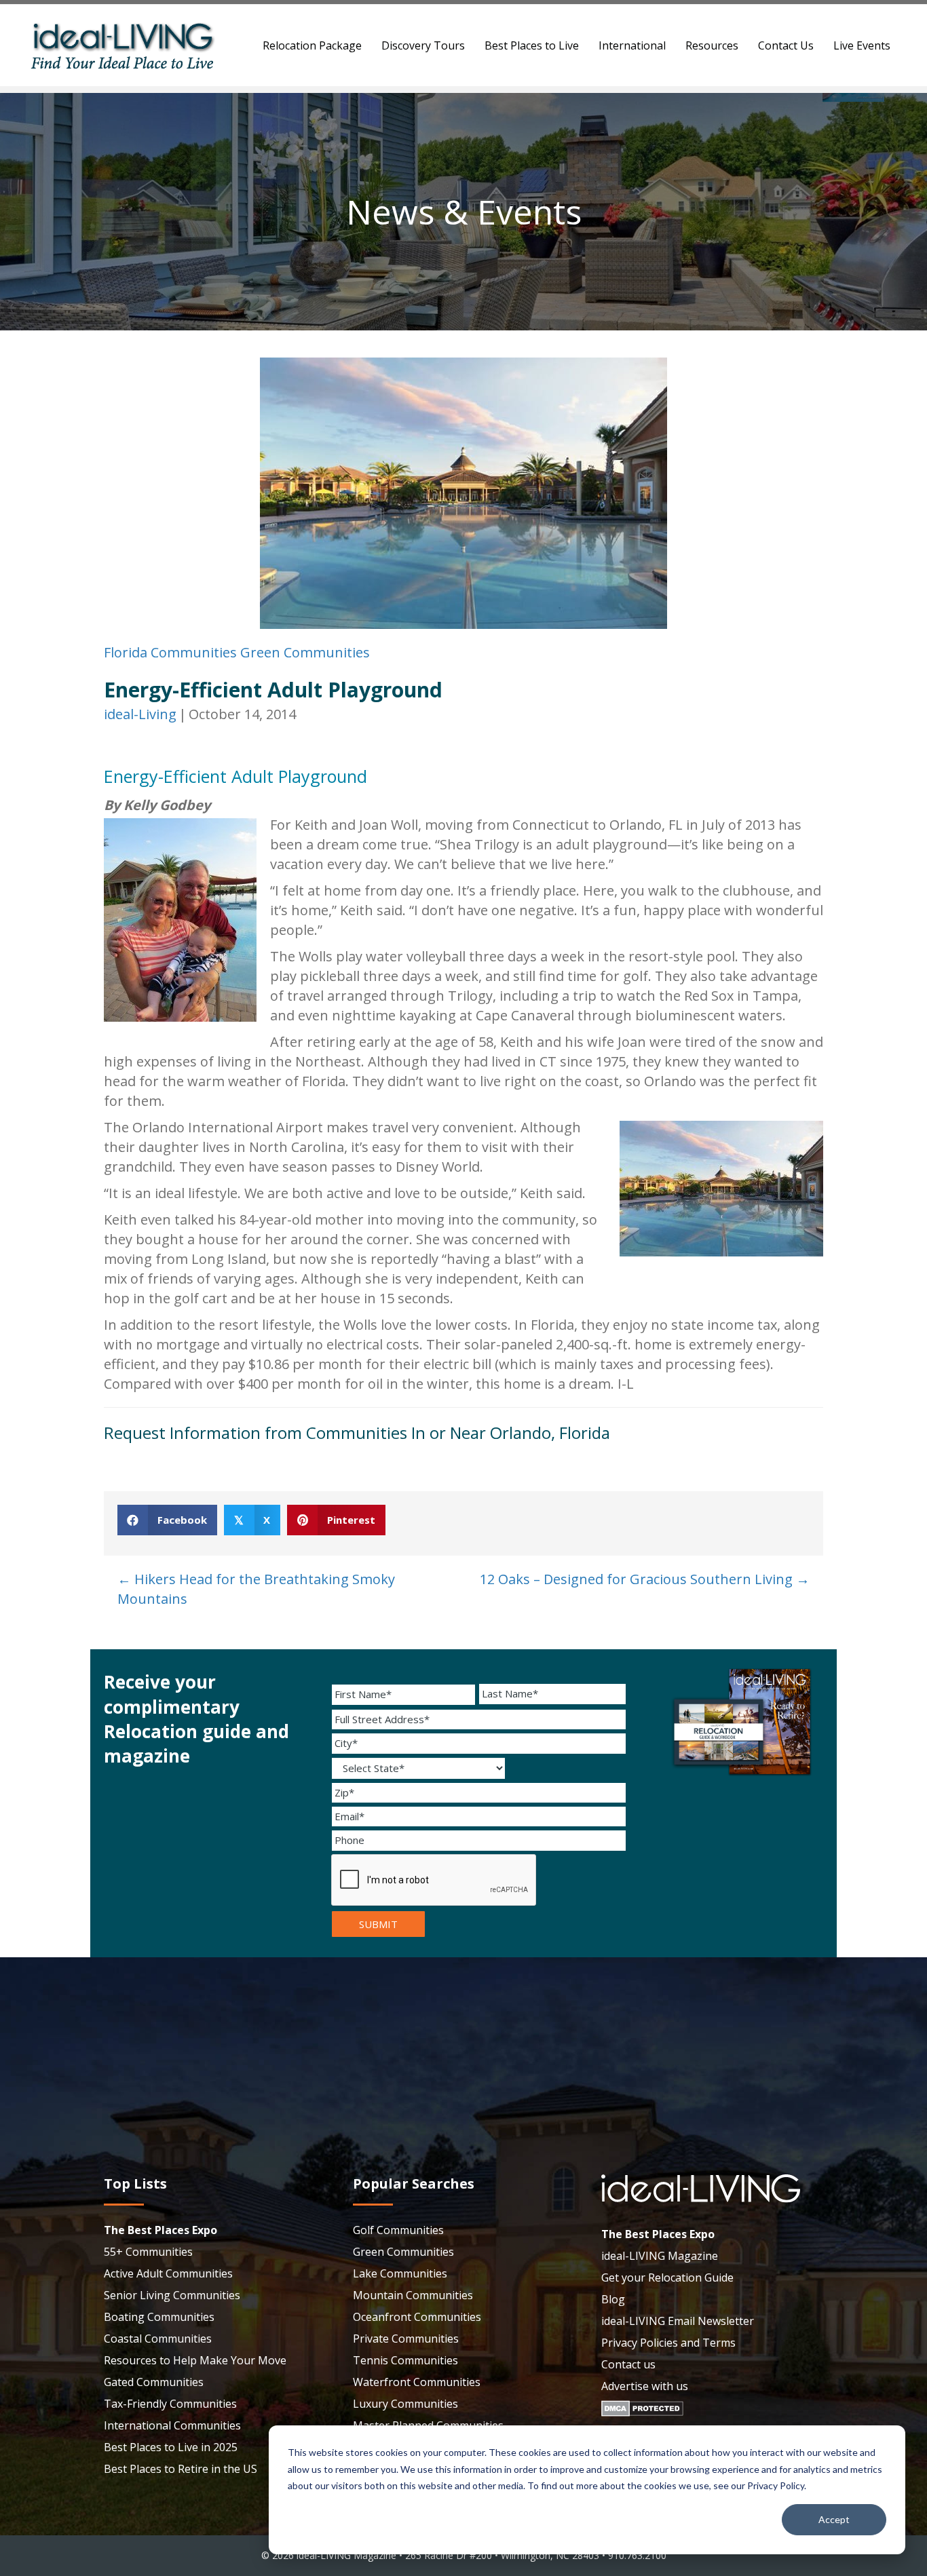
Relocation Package (312, 45)
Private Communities (406, 2339)
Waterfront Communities (417, 2382)
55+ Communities (148, 2252)
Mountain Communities (413, 2295)
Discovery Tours (423, 45)
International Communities (172, 2425)
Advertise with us (645, 2386)
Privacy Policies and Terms (668, 2343)
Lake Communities (400, 2273)
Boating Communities (159, 2317)
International (632, 45)
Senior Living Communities (172, 2295)
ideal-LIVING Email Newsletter (678, 2321)
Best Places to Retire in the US (181, 2469)
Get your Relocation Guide (667, 2277)
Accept (834, 2519)
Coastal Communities (158, 2339)
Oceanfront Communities (417, 2317)
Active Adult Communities (168, 2273)
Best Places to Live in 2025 (171, 2447)
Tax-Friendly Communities (170, 2404)
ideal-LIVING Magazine (660, 2256)
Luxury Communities (405, 2404)
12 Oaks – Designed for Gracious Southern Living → (645, 1579)
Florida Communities (170, 652)
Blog (613, 2299)
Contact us (628, 2364)
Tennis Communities (405, 2360)
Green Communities (305, 652)
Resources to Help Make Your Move (195, 2360)
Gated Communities (154, 2382)
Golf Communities (398, 2230)
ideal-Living (140, 714)
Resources (712, 45)
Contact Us (786, 45)
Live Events (862, 45)
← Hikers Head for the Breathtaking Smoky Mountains (256, 1589)
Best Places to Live (532, 45)
